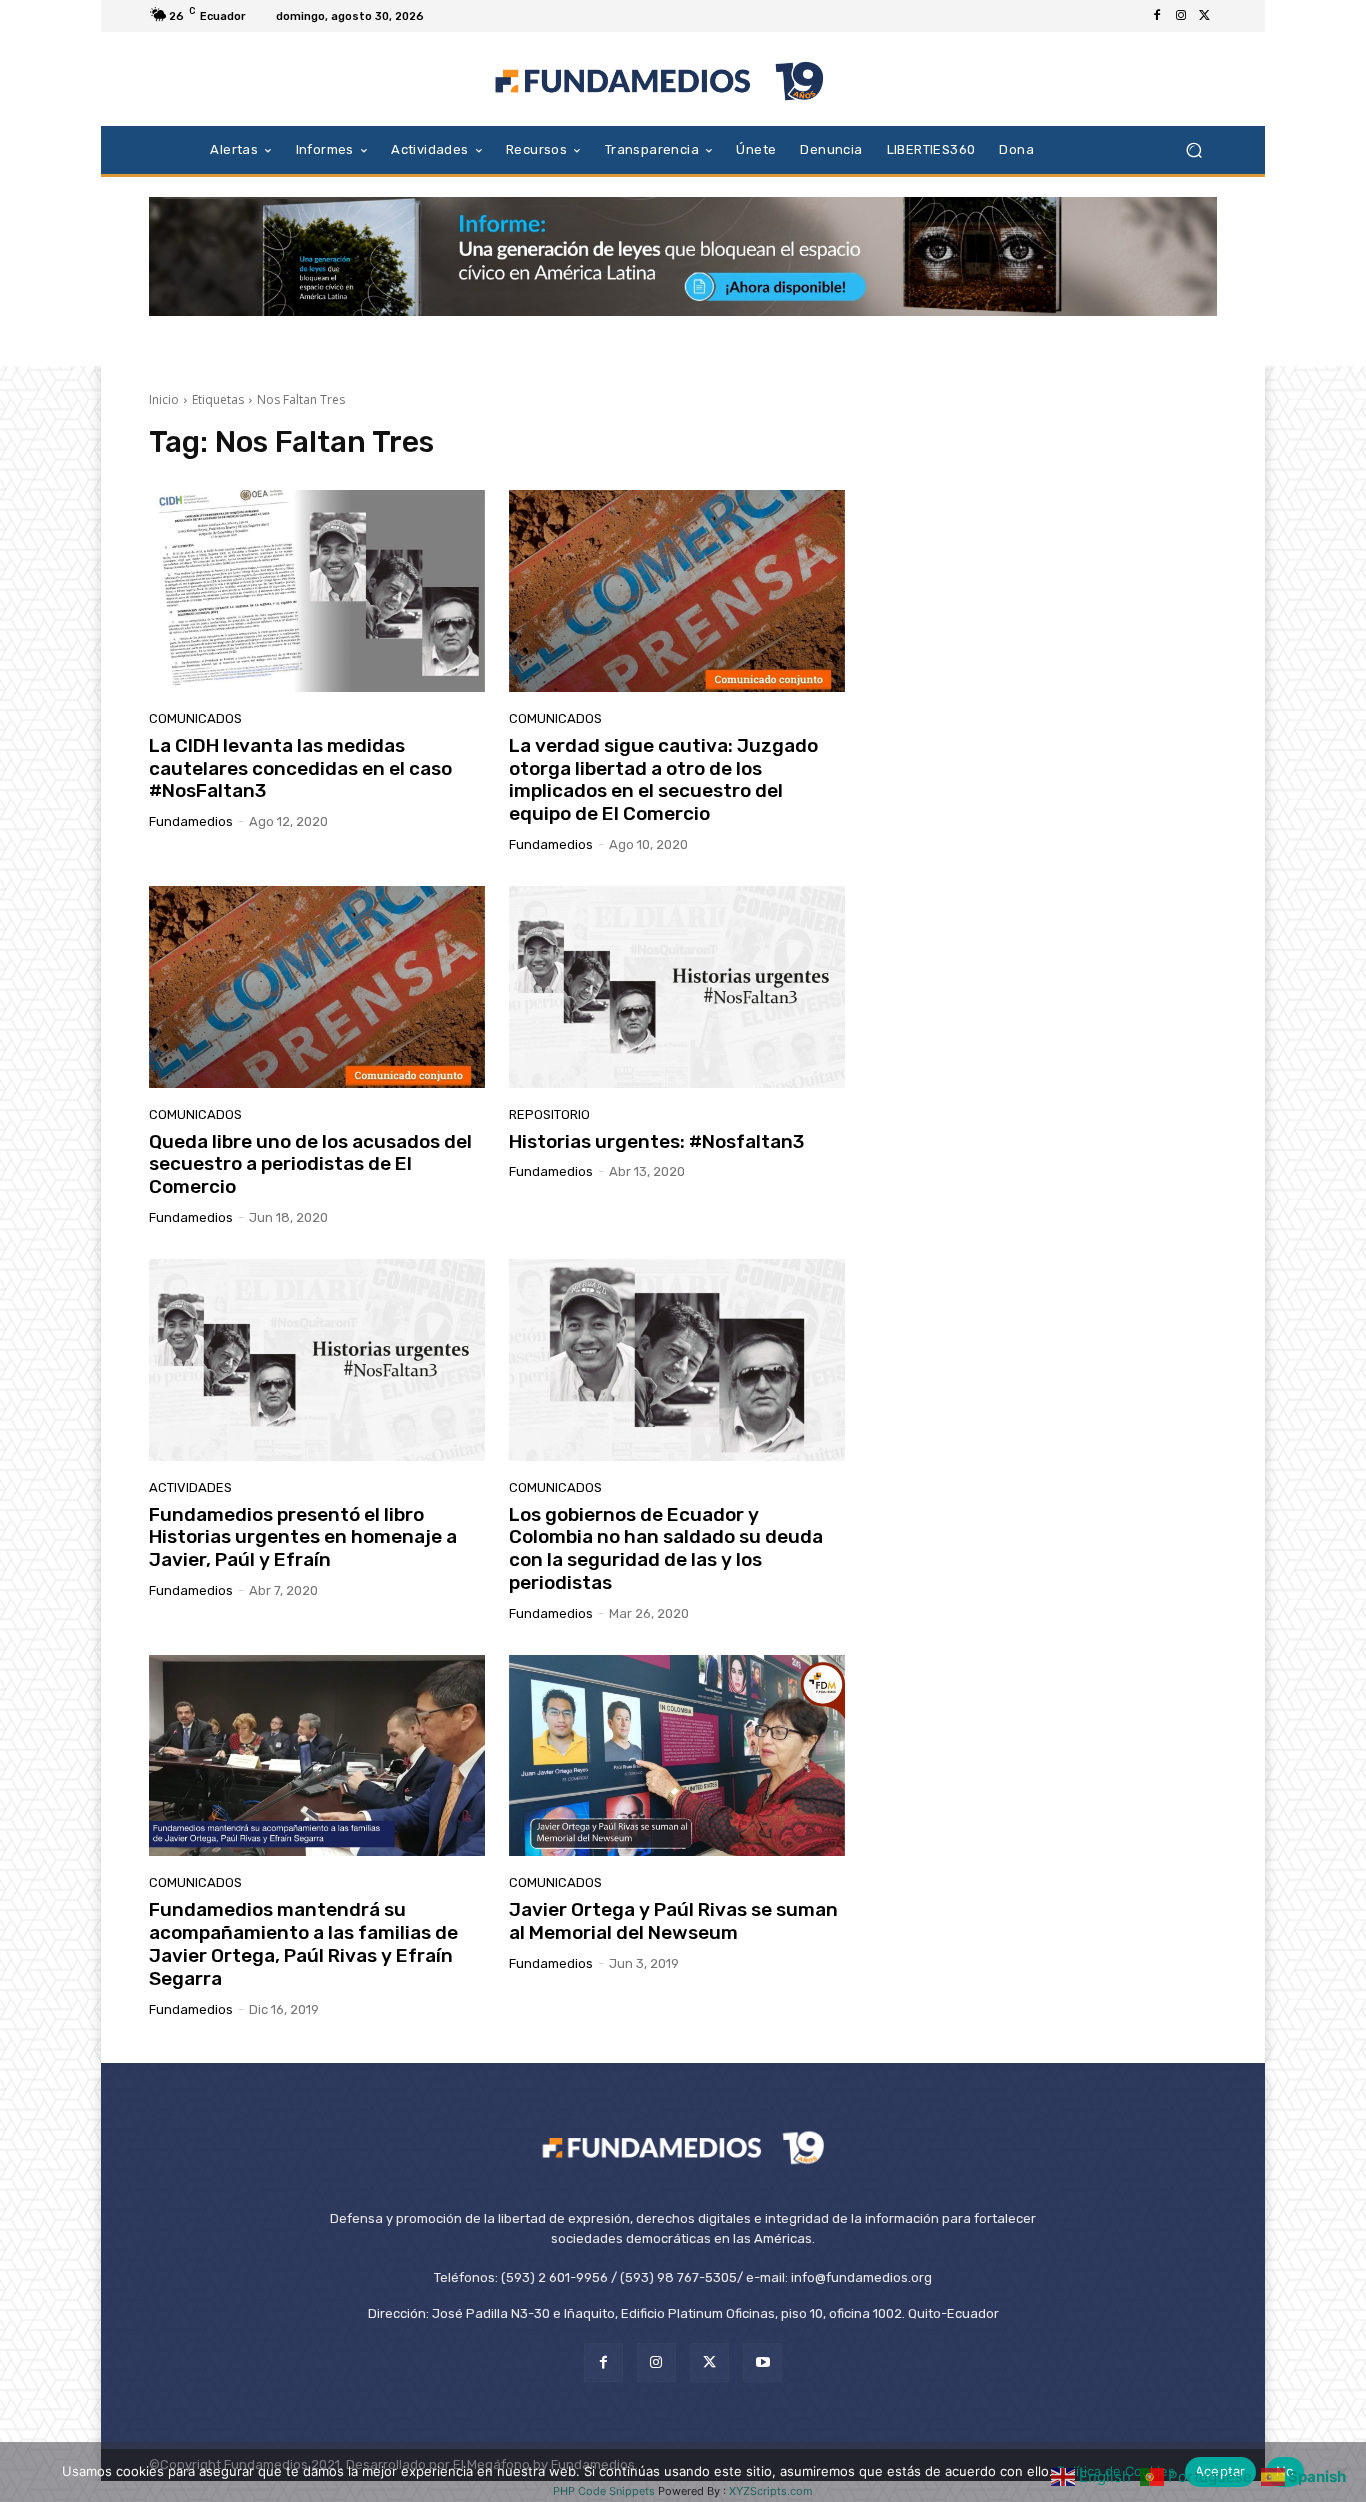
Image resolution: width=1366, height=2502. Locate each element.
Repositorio (549, 1114)
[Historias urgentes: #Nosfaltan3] (677, 987)
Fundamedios (191, 821)
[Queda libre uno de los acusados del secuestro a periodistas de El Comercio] (317, 987)
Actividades (190, 1487)
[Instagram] (1181, 16)
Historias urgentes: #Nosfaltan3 (656, 1141)
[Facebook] (1157, 16)
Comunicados (195, 718)
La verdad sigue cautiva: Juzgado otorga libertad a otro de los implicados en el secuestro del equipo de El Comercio (663, 779)
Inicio (164, 399)
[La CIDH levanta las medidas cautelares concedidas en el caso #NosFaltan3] (317, 591)
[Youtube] (762, 2362)
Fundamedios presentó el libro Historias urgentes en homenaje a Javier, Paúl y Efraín (303, 1537)
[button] (1193, 149)
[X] (1205, 16)
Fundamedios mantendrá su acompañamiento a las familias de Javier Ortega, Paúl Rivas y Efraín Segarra (303, 1943)
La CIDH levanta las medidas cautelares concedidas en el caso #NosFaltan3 (300, 768)
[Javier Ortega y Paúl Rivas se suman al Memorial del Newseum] (677, 1756)
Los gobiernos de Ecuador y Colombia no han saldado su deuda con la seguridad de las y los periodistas (666, 1548)
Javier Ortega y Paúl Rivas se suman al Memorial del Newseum (673, 1921)
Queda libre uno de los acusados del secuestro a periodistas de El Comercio (310, 1164)
